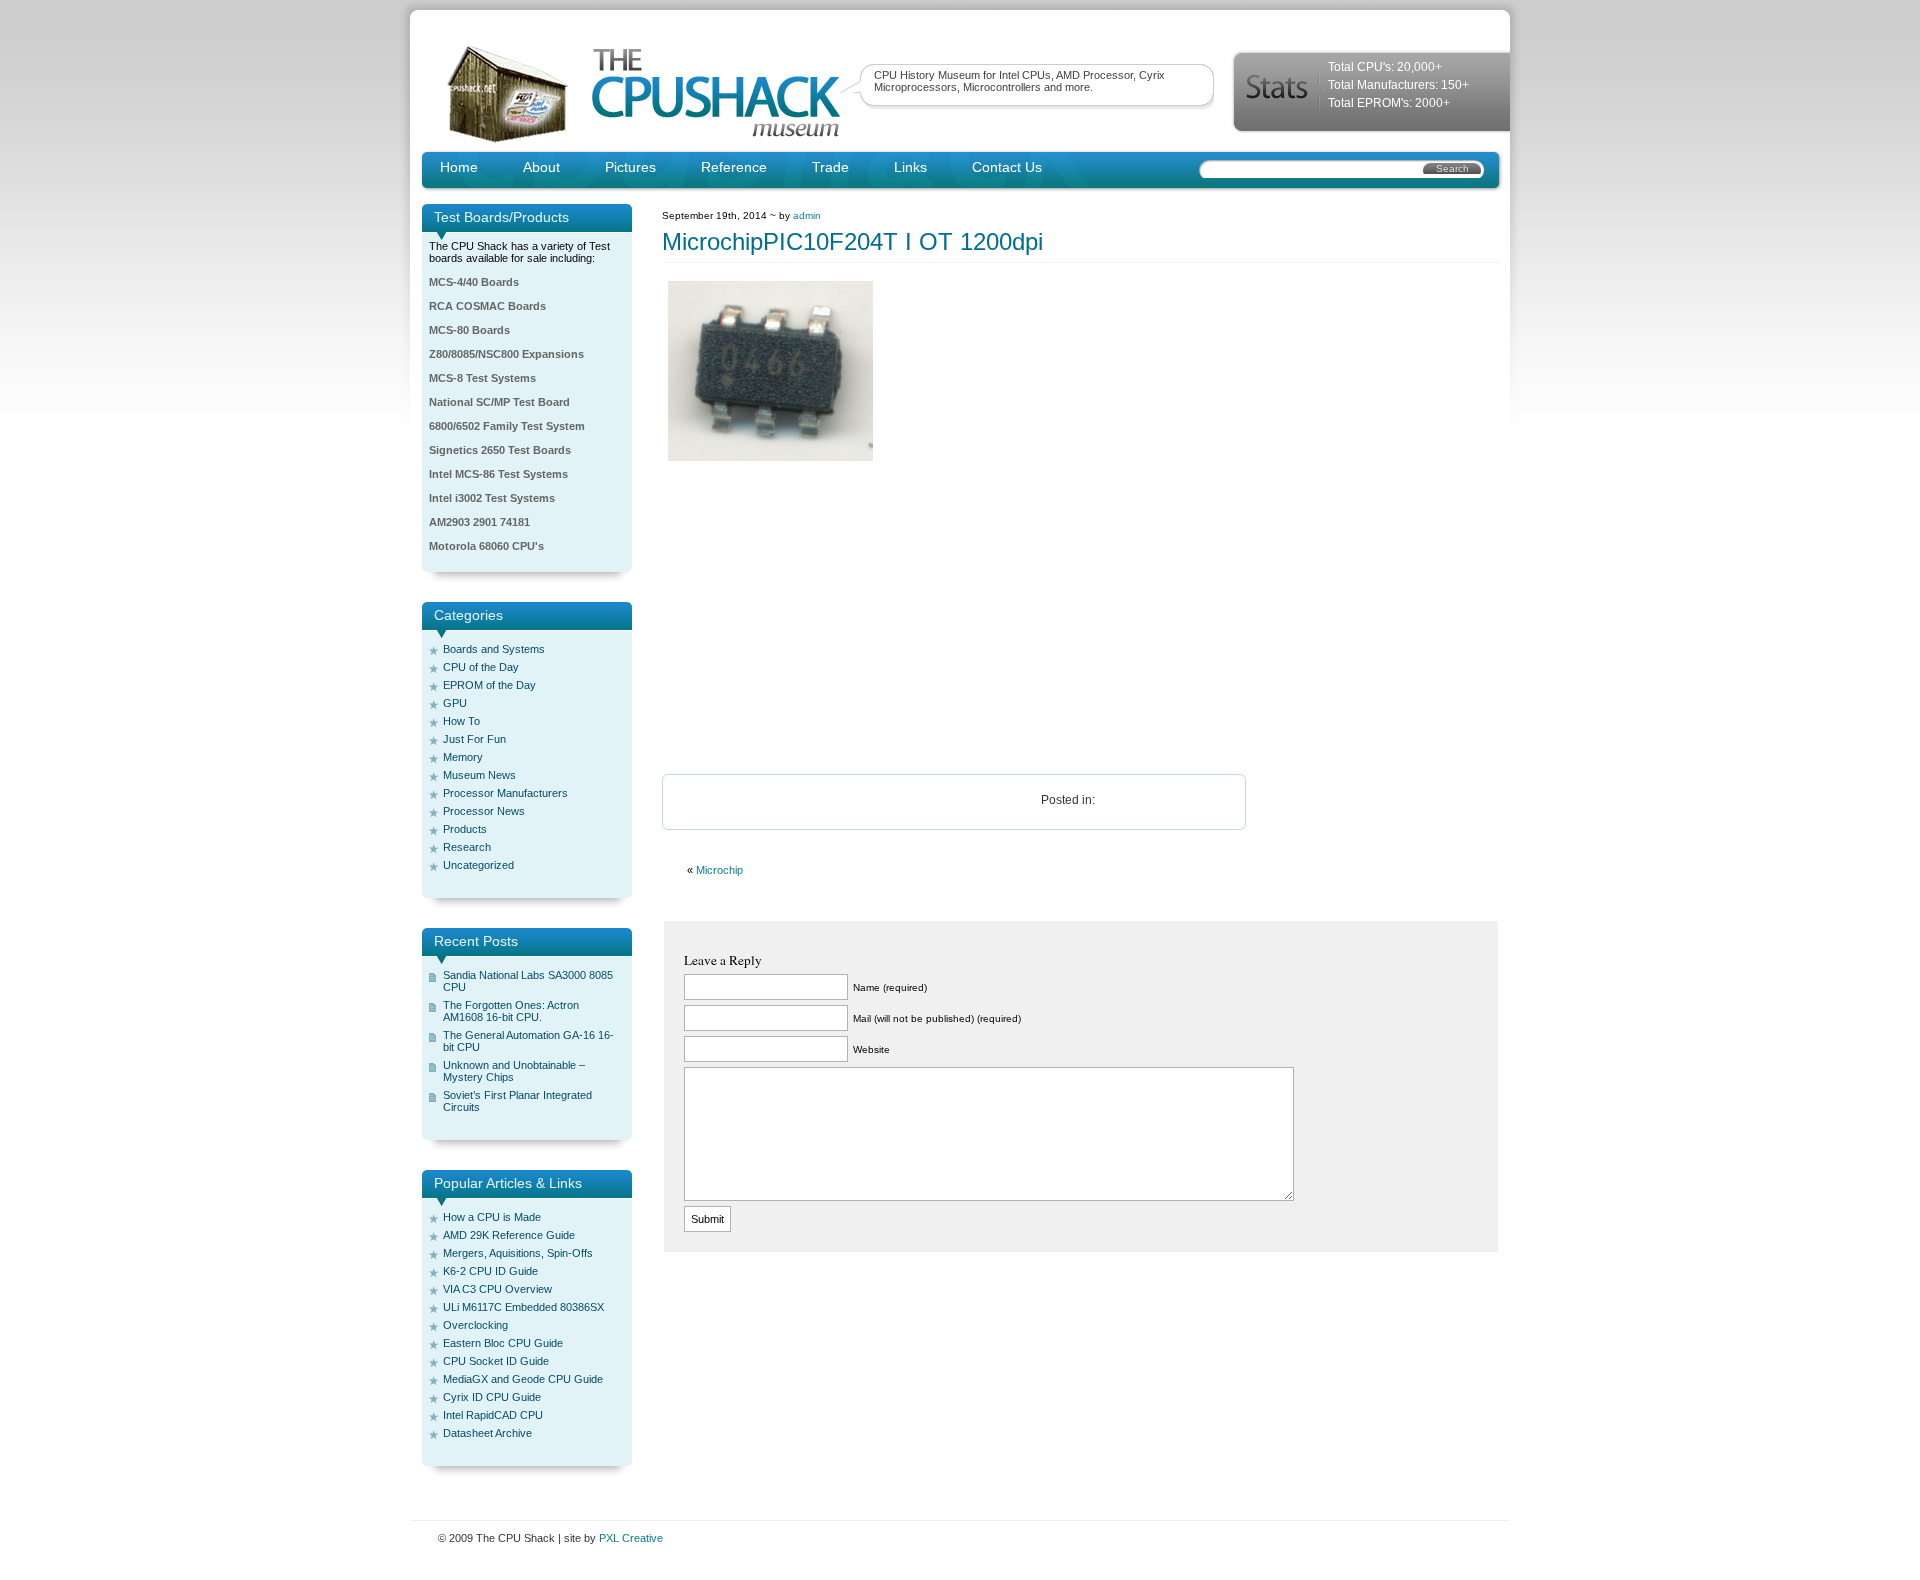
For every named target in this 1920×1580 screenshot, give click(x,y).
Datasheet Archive (487, 1433)
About (541, 167)
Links (910, 167)
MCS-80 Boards (469, 330)
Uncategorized (478, 865)
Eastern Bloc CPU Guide (503, 1343)
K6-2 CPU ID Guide (490, 1271)
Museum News (479, 775)
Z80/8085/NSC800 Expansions (506, 354)
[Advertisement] (1081, 619)
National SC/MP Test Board (499, 402)
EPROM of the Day (489, 685)
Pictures (630, 167)
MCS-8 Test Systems (482, 378)
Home (459, 167)
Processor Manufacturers (505, 793)
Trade (830, 167)
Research (467, 847)
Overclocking (475, 1325)
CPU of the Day (481, 667)
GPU (455, 703)
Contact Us (1007, 167)
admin (807, 215)
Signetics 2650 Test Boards (500, 450)
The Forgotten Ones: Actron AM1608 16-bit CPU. (511, 1011)
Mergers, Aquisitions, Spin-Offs (518, 1253)
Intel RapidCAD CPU (493, 1415)
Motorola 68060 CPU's (486, 546)
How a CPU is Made (492, 1217)
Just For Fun (474, 739)
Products (465, 829)
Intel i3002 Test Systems (492, 498)
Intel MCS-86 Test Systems (498, 474)
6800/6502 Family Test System (507, 426)
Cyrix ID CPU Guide (492, 1397)
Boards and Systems (494, 649)
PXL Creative (631, 1538)
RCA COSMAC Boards (487, 306)
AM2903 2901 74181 (479, 522)
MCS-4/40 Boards (474, 282)
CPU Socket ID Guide (496, 1361)
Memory (463, 757)
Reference (734, 167)
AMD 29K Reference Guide (509, 1235)
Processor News (484, 811)
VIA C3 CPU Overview (497, 1289)
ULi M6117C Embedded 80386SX (523, 1307)
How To (461, 721)
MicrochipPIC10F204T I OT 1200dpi (852, 241)
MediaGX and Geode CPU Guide (523, 1379)
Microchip (719, 870)
